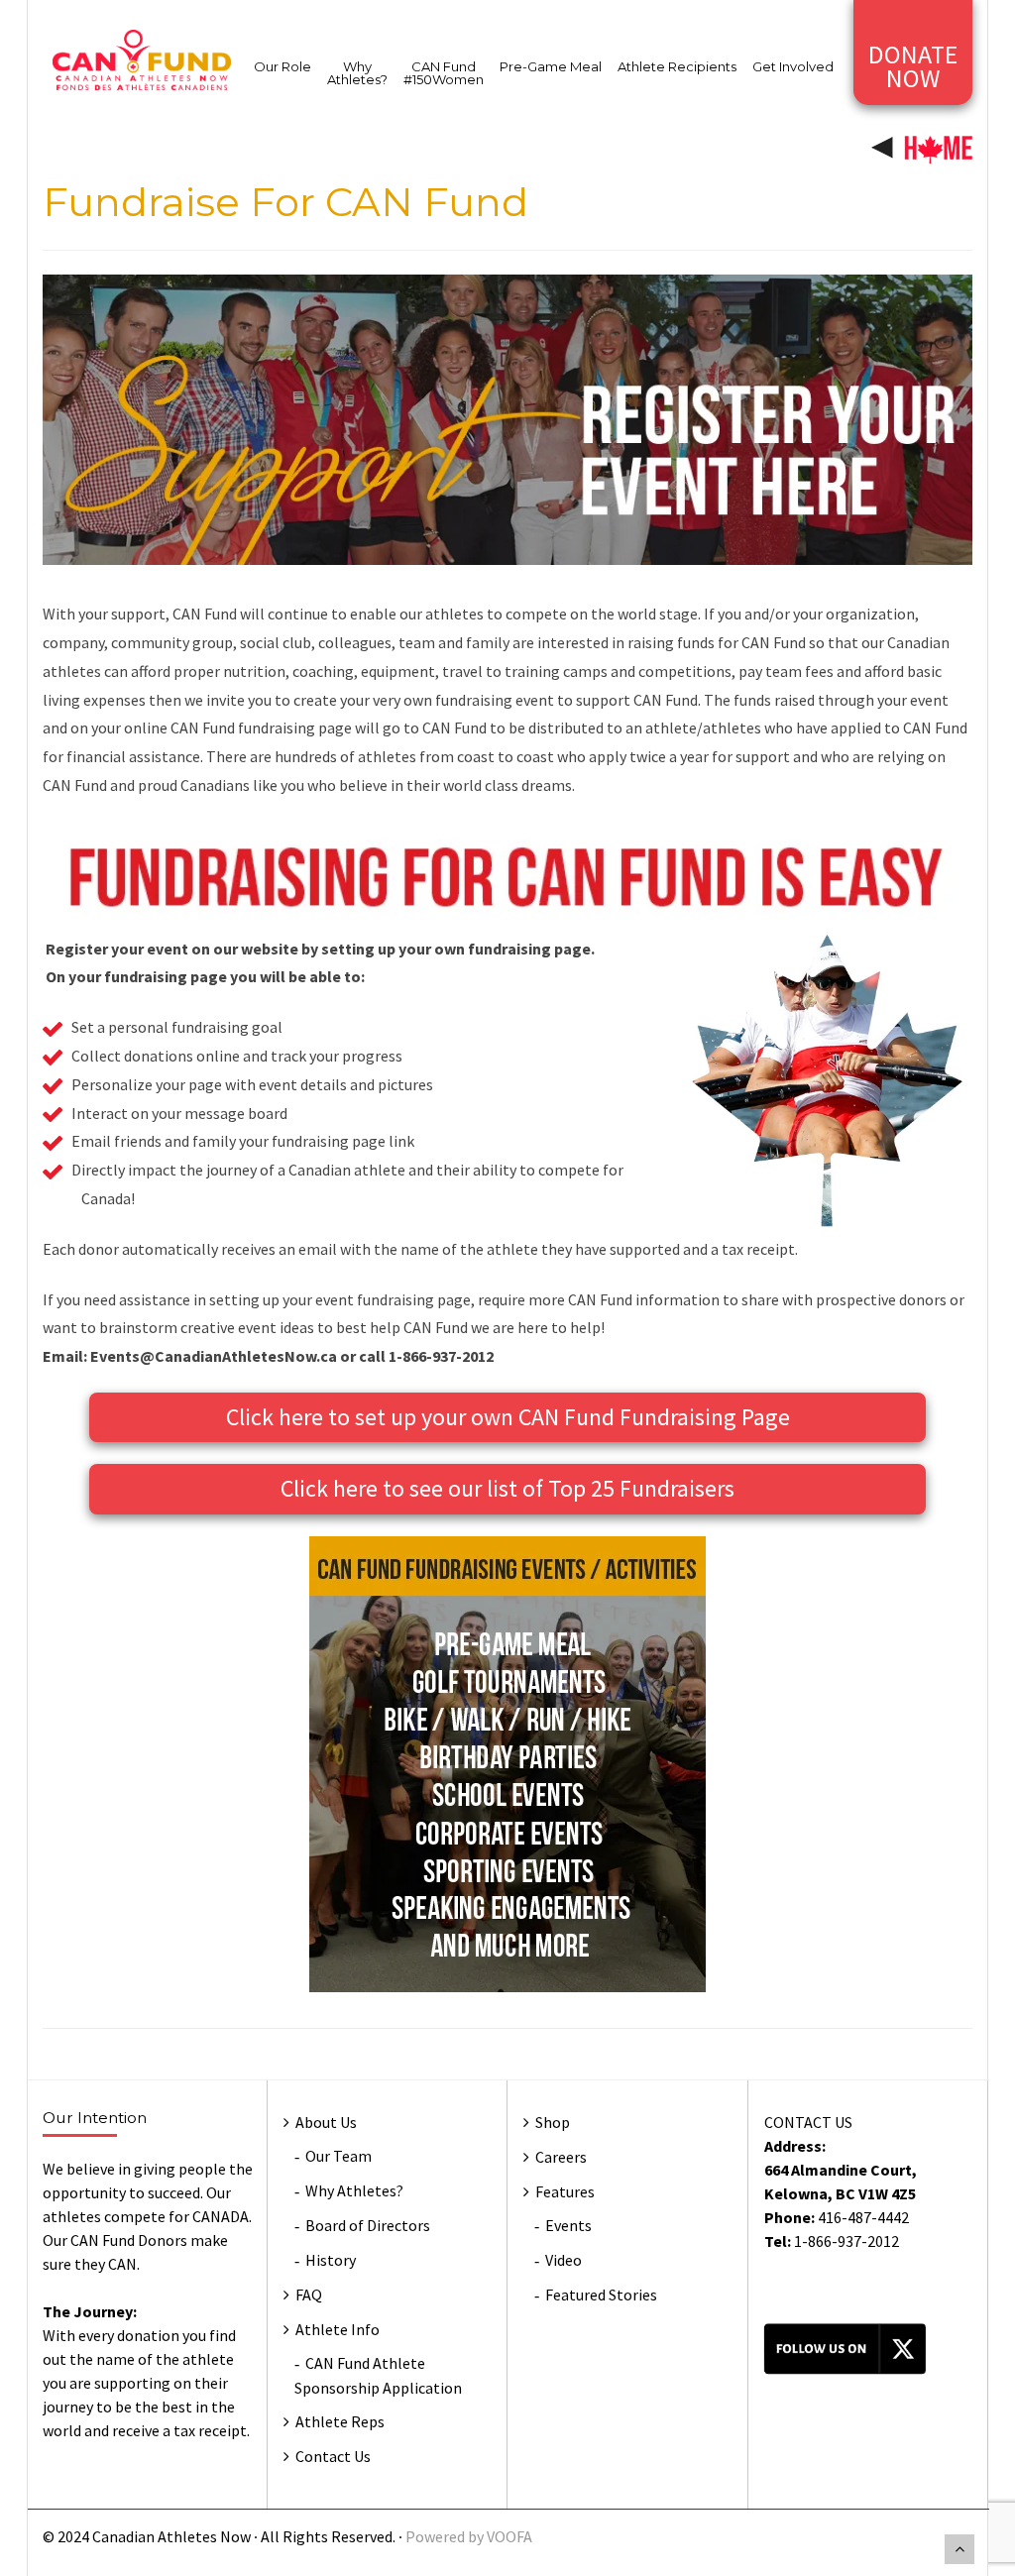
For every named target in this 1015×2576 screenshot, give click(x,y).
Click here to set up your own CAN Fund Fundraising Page (508, 1417)
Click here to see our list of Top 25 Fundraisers (507, 1488)
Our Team (338, 2156)
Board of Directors (368, 2225)
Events (568, 2225)
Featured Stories (601, 2295)
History (331, 2260)
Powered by (446, 2536)
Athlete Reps (340, 2421)
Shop (553, 2122)
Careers (561, 2157)
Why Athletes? (357, 73)
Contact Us (333, 2456)
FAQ (309, 2295)
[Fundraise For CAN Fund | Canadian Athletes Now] (142, 58)
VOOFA (509, 2536)
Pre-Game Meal (551, 66)
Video (564, 2260)
